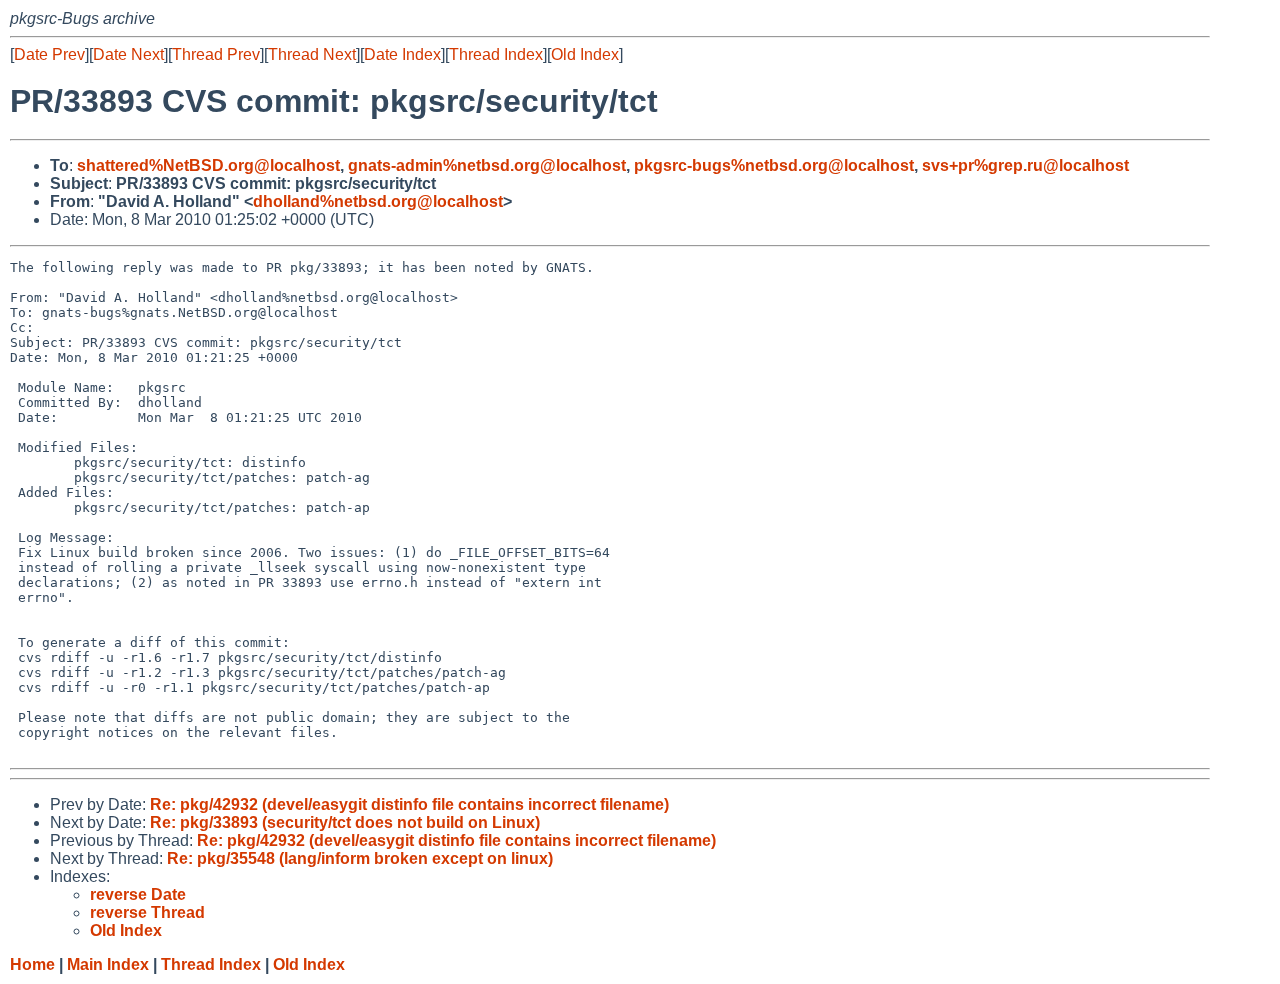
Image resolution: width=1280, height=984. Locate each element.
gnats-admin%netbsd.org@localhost (487, 165)
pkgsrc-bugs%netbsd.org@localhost (774, 165)
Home (32, 964)
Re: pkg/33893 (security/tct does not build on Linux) (345, 822)
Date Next (128, 54)
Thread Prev (216, 54)
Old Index (585, 54)
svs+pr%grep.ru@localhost (1025, 165)
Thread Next (312, 54)
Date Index (402, 54)
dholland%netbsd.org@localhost (378, 201)
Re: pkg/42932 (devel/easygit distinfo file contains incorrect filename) (409, 804)
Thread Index (496, 54)
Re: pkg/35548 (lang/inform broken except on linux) (360, 858)
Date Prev (49, 54)
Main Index (108, 964)
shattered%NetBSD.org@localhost (208, 165)
